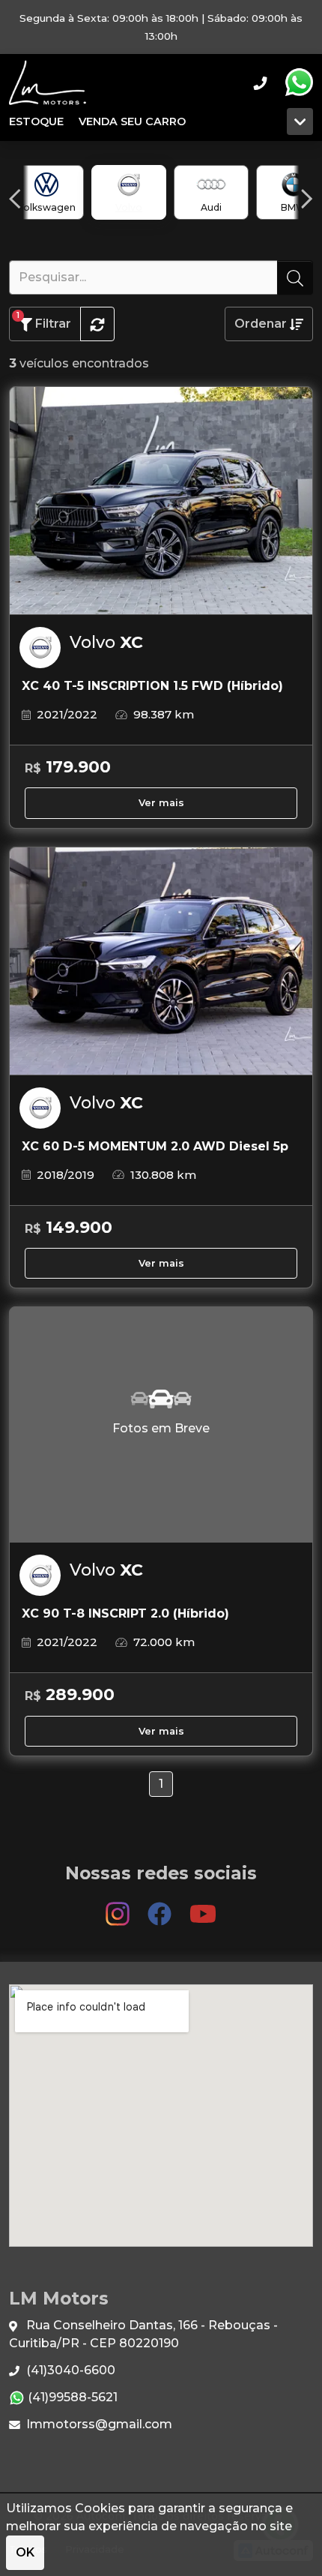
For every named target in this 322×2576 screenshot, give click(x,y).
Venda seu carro (132, 121)
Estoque (36, 121)
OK (25, 2552)
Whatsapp (299, 82)
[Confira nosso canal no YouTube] (203, 1907)
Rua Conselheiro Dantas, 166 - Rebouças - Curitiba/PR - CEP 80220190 (143, 2334)
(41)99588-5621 (71, 2397)
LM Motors (48, 82)
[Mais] (300, 121)
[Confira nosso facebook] (161, 1907)
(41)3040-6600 (69, 2370)
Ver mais (161, 803)
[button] (15, 199)
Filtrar (44, 321)
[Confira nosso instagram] (119, 1907)
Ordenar (262, 324)
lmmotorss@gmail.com (98, 2424)
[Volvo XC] (161, 501)
